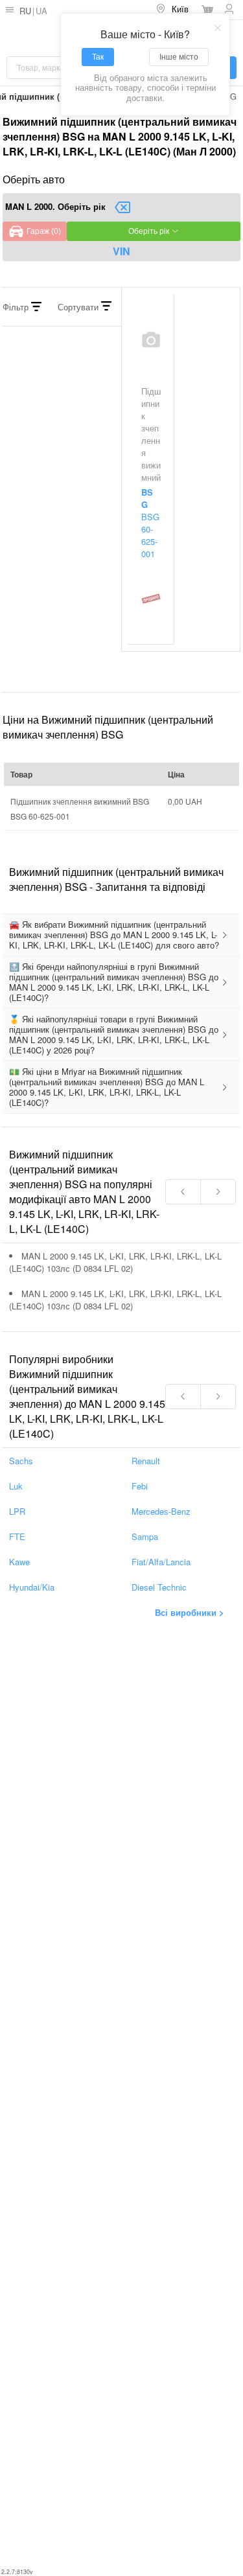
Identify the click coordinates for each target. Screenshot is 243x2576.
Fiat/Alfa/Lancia (161, 1562)
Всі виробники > (190, 1612)
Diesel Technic (159, 1587)
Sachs (21, 1461)
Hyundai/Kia (32, 1587)
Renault (146, 1461)
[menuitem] (173, 10)
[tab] (121, 935)
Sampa (145, 1536)
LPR (17, 1511)
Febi (140, 1486)
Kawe (19, 1562)
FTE (17, 1536)
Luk (16, 1486)
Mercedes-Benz (161, 1511)
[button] (121, 935)
